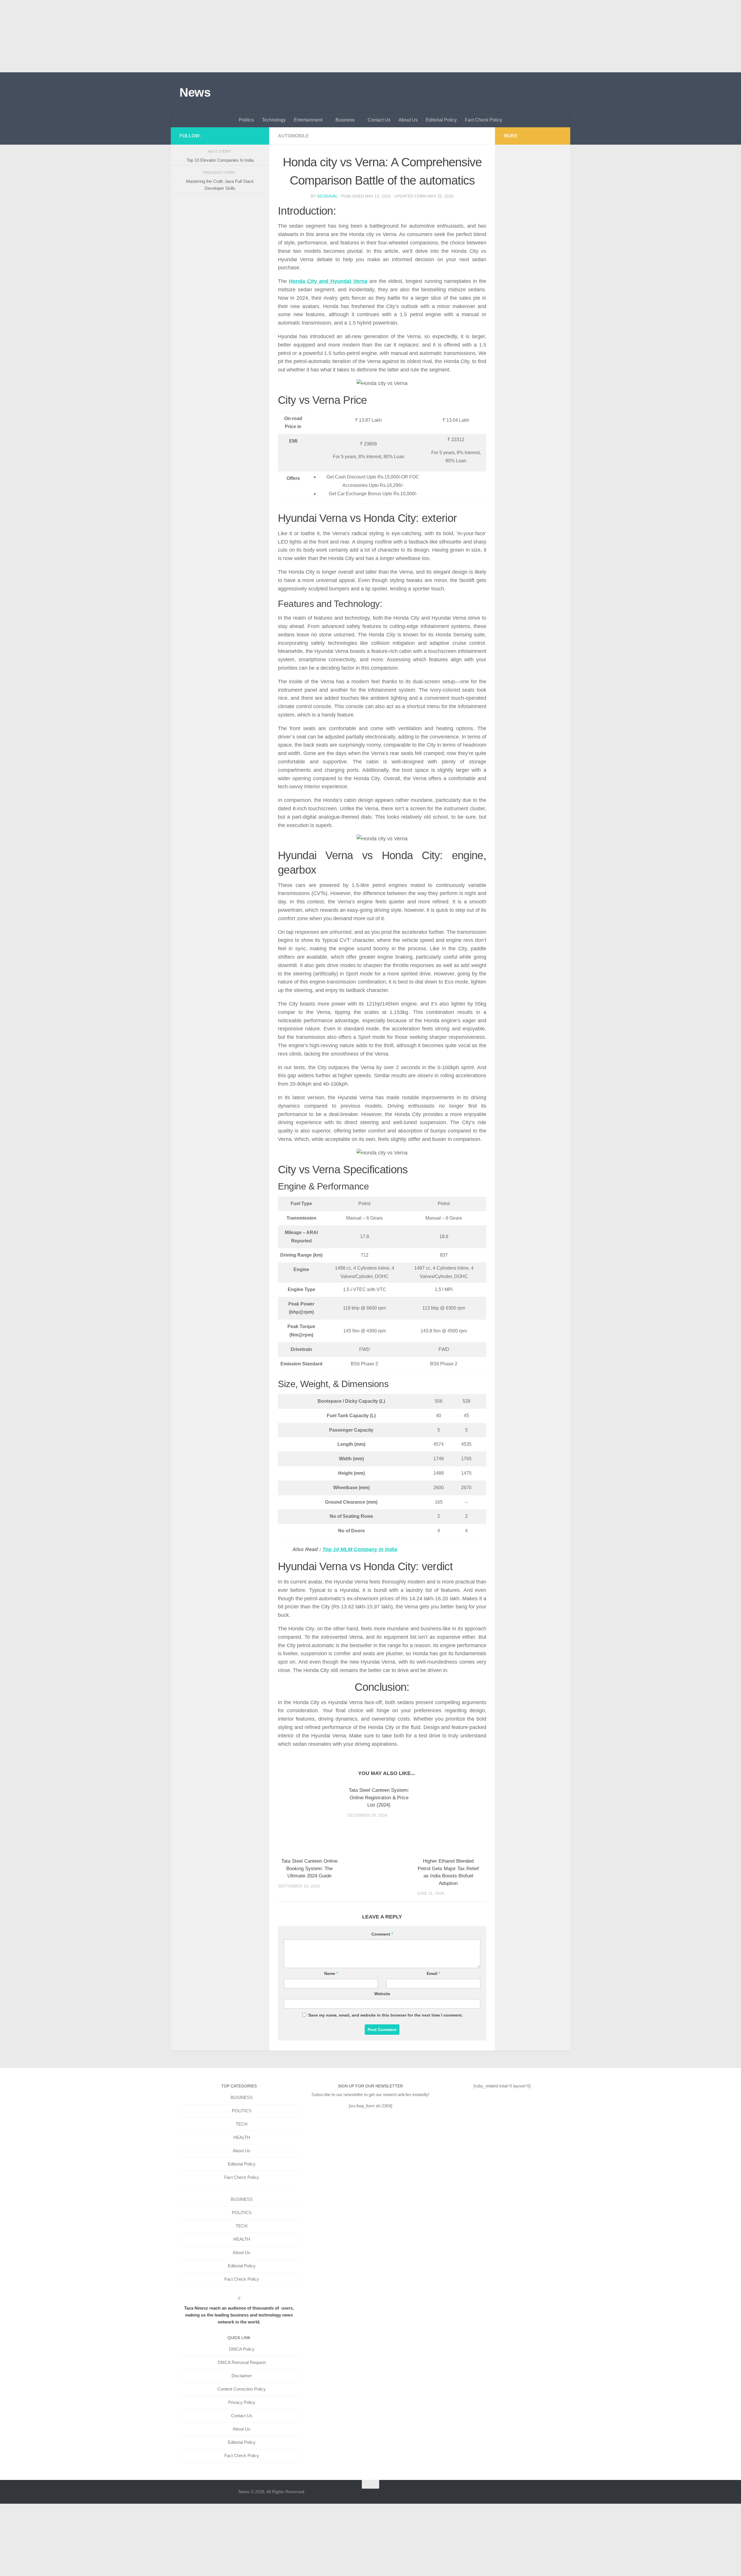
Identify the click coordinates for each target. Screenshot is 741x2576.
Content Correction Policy (242, 2389)
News (195, 92)
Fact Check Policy (484, 120)
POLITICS (242, 2111)
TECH (242, 2124)
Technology (274, 120)
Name (331, 1973)
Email (433, 1973)
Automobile (294, 136)
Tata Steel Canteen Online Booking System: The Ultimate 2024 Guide (309, 1868)
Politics (246, 120)
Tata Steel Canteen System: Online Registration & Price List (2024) (379, 1798)
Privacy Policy (242, 2402)
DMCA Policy (242, 2349)
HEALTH (242, 2137)
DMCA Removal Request (242, 2362)
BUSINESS (242, 2097)
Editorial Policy (441, 120)
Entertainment (308, 120)
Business (345, 120)
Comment (382, 1934)
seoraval (327, 196)
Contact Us (379, 120)
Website (382, 1994)
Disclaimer (242, 2376)
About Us (408, 120)
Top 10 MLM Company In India (360, 1549)
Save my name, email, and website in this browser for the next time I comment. (386, 2015)
